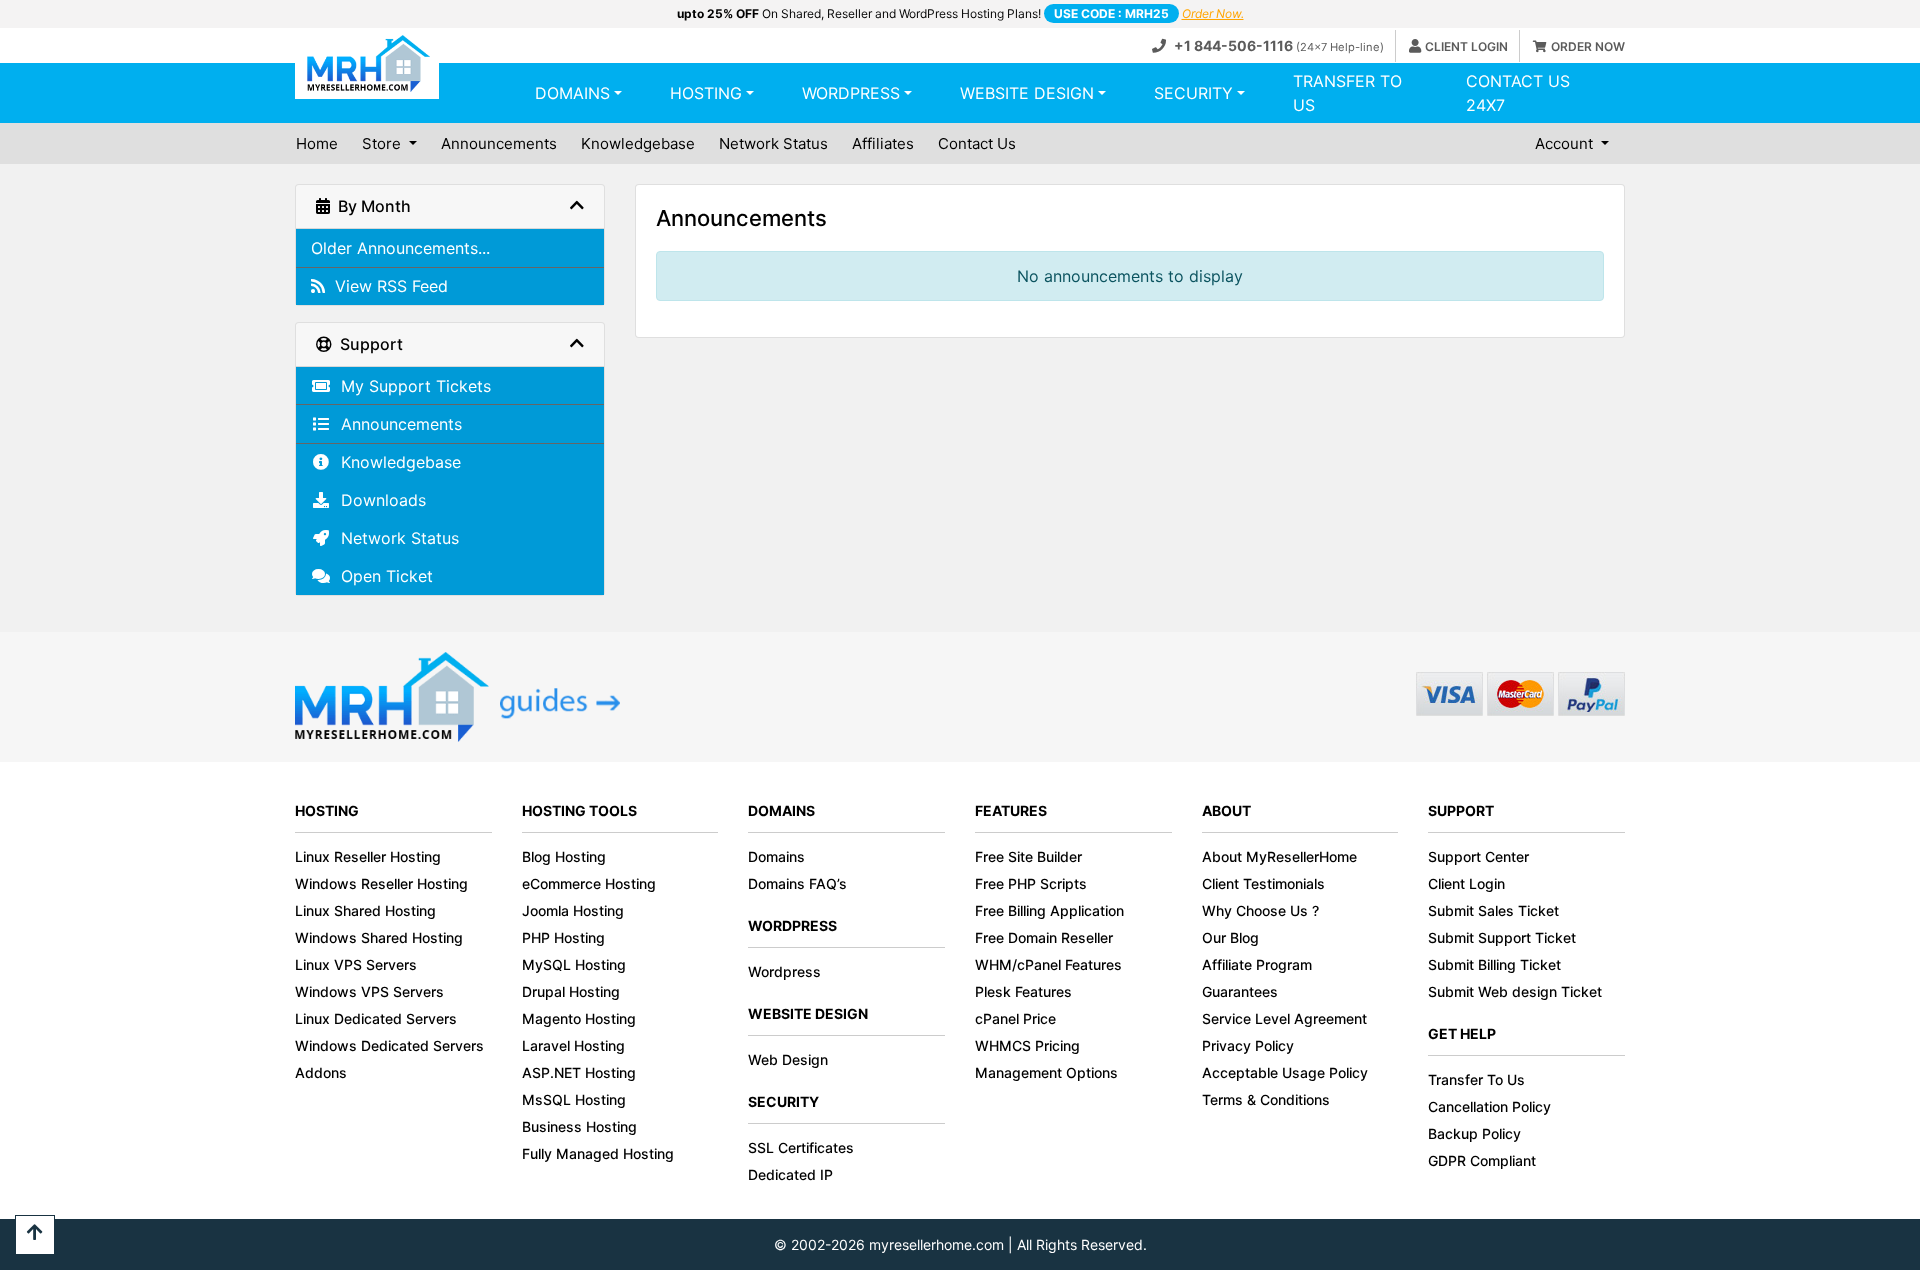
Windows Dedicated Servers (389, 1045)
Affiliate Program (1257, 964)
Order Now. (1213, 13)
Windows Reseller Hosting (381, 883)
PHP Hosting (563, 937)
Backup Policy (1474, 1133)
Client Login (1466, 883)
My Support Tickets (411, 386)
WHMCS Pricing (1027, 1045)
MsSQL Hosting (574, 1099)
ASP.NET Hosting (579, 1072)
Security (1193, 93)
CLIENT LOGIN (1466, 46)
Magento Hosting (579, 1018)
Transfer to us (1347, 93)
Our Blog (1230, 937)
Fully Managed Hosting (598, 1153)
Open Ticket (382, 576)
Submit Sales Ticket (1493, 910)
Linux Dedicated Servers (376, 1018)
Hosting (706, 93)
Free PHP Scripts (1031, 883)
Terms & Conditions (1266, 1099)
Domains (572, 93)
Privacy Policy (1248, 1045)
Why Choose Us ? (1260, 910)
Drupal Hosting (571, 991)
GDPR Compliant (1482, 1160)
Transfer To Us (1476, 1079)
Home (317, 143)
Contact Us (977, 143)
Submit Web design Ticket (1515, 991)
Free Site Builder (1028, 856)
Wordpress (851, 93)
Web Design (788, 1059)
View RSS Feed (386, 286)
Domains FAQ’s (797, 883)
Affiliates (883, 143)
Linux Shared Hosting (365, 910)
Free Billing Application (1049, 910)
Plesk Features (1023, 991)
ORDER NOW (1588, 46)
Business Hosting (579, 1126)
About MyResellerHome (1279, 856)
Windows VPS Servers (369, 991)
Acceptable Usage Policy (1285, 1072)
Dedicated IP (790, 1174)
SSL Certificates (801, 1147)
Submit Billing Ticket (1494, 964)
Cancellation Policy (1489, 1106)
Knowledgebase (638, 143)
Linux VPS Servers (356, 964)
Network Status (773, 143)
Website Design (1027, 93)
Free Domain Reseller (1044, 937)
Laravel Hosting (573, 1045)
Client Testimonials (1263, 883)
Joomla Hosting (573, 910)
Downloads (378, 500)
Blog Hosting (564, 856)
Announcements (499, 143)
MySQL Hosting (574, 964)
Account (1566, 143)
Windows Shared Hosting (379, 937)
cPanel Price (1015, 1018)
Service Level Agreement (1284, 1018)
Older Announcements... (400, 248)
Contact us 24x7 (1518, 93)
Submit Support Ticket (1502, 937)
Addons (321, 1072)
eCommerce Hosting (589, 883)
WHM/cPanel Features (1048, 964)
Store (383, 143)
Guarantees (1240, 991)
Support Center (1478, 856)
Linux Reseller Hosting (368, 856)
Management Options (1046, 1072)
